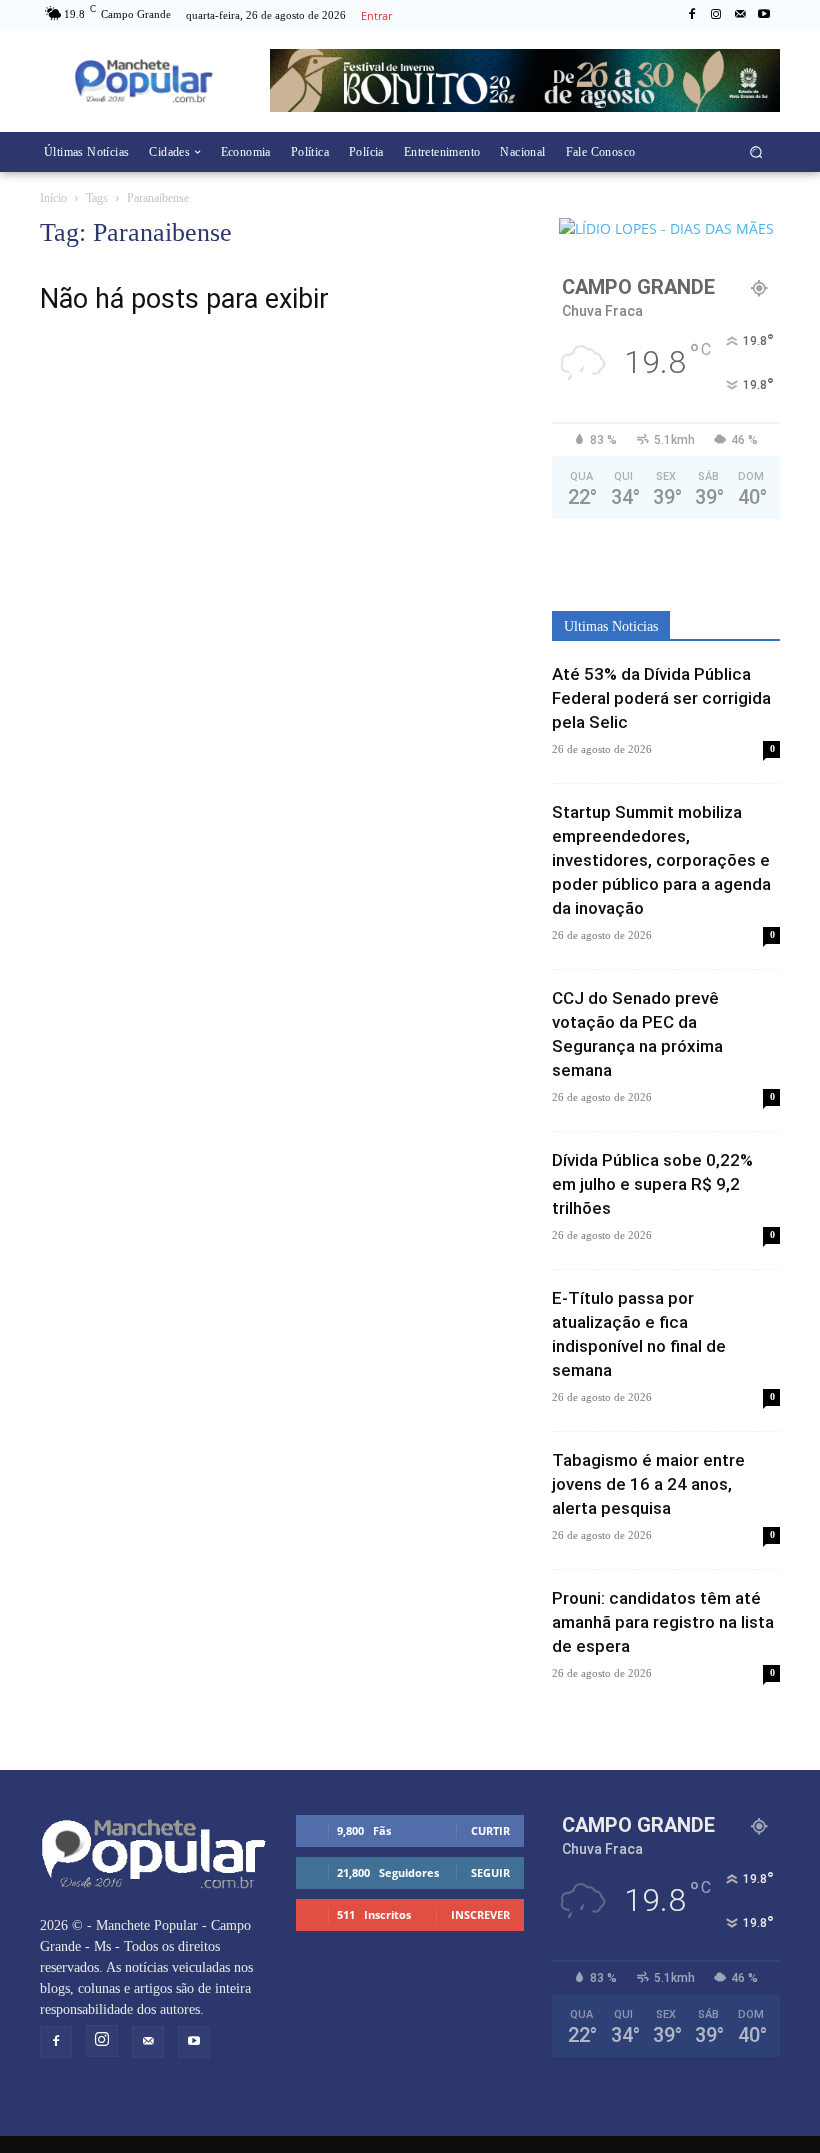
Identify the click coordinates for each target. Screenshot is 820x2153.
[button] (756, 151)
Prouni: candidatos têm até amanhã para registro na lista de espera (663, 1622)
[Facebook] (692, 15)
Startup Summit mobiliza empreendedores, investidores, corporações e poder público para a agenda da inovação (661, 860)
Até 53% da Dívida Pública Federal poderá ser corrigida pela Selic (661, 698)
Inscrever (480, 1914)
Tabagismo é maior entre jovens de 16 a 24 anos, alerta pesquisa (648, 1484)
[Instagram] (716, 15)
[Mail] (740, 15)
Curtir (490, 1830)
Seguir (490, 1872)
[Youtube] (764, 15)
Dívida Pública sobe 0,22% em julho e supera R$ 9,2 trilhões (652, 1184)
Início (53, 198)
